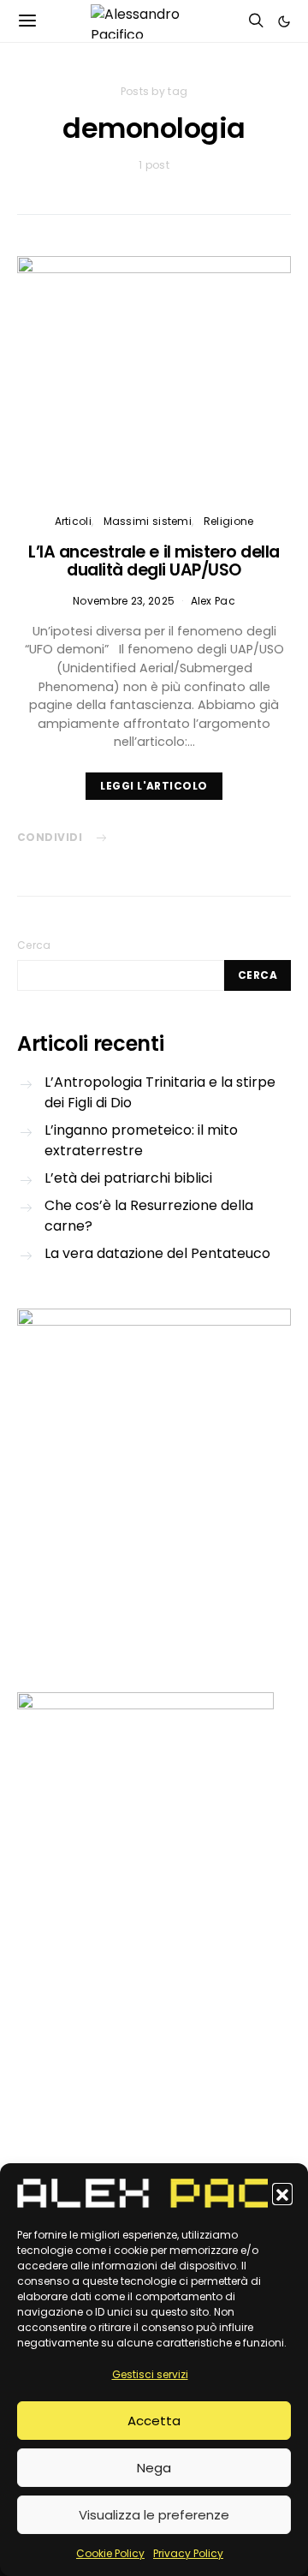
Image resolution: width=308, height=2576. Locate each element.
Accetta (154, 2421)
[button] (282, 2193)
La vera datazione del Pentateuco (157, 1253)
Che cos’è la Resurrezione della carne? (149, 1216)
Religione (229, 521)
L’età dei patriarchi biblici (128, 1178)
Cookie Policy (110, 2553)
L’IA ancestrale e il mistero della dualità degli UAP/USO (154, 561)
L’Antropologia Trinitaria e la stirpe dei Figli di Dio (160, 1092)
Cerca (34, 945)
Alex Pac (213, 601)
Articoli (73, 521)
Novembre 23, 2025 (124, 601)
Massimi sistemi (148, 521)
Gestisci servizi (150, 2374)
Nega (154, 2468)
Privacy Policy (188, 2553)
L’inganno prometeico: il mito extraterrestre (141, 1140)
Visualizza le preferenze (154, 2515)
